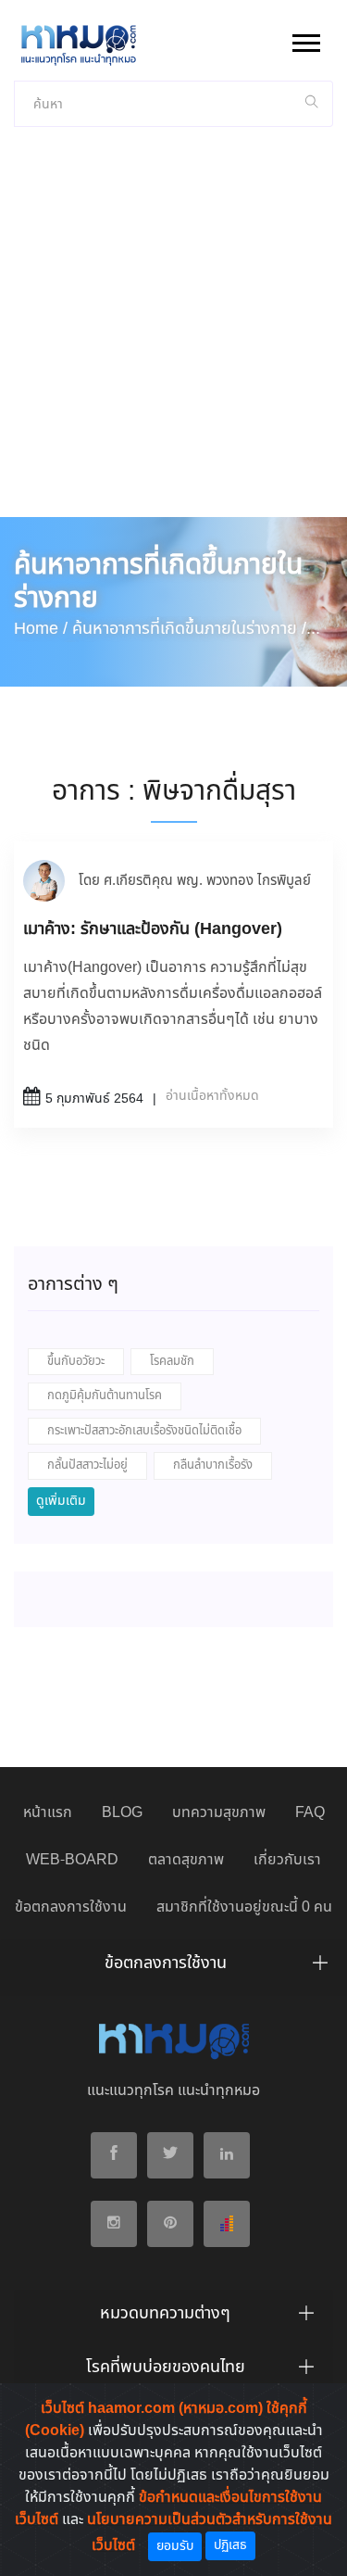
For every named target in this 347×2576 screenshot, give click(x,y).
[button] (305, 39)
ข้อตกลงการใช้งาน (71, 1907)
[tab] (173, 1968)
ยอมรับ (175, 2546)
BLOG (122, 1813)
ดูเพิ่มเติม (61, 1501)
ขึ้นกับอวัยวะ (76, 1362)
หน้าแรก (48, 1813)
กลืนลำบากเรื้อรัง (213, 1465)
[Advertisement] (173, 334)
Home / (41, 629)
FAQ (310, 1813)
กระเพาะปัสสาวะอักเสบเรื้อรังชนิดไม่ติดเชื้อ (144, 1431)
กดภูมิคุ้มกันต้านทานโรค (105, 1396)
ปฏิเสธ (230, 2545)
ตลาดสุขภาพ (186, 1860)
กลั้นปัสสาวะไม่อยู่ (87, 1465)
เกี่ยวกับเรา (287, 1860)
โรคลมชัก (172, 1362)
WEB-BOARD (72, 1860)
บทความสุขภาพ (219, 1813)
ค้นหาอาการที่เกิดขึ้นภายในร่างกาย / (189, 629)
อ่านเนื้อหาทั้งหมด (212, 1096)
